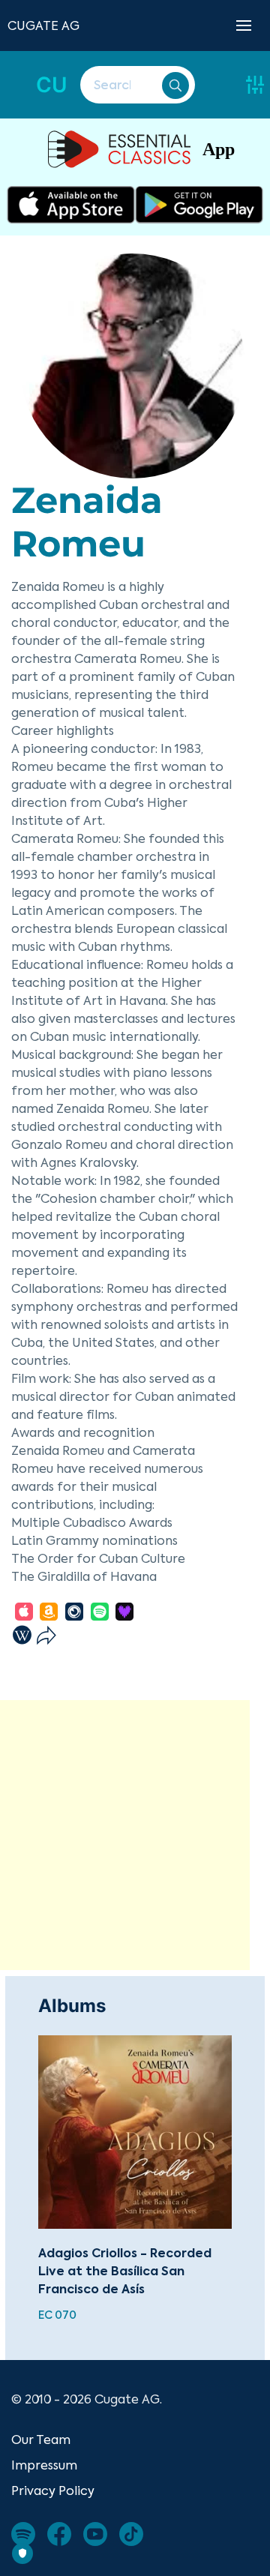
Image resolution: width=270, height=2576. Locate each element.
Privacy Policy (53, 2491)
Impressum (44, 2465)
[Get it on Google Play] (199, 205)
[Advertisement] (135, 1835)
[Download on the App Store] (71, 205)
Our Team (41, 2440)
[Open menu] (244, 25)
